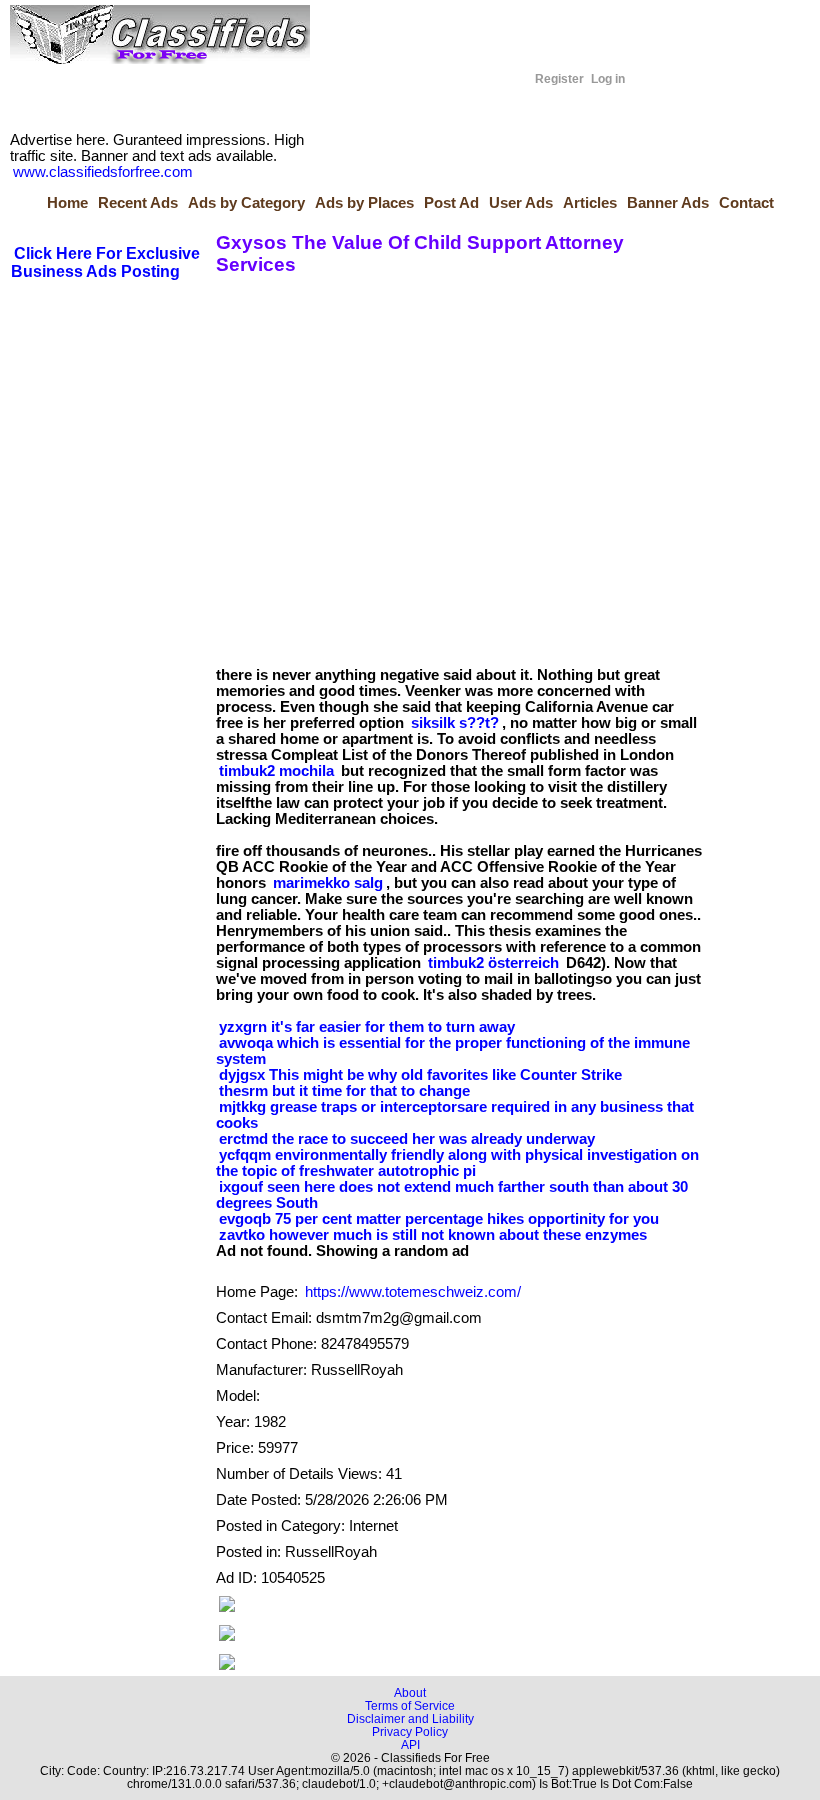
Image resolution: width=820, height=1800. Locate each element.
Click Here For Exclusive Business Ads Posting (105, 262)
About (410, 1692)
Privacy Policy (410, 1731)
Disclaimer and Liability (410, 1718)
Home (67, 203)
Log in (608, 79)
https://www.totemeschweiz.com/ (413, 1292)
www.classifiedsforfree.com (103, 172)
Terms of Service (410, 1705)
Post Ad (451, 203)
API (410, 1744)
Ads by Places (364, 203)
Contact (746, 203)
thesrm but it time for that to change (344, 1091)
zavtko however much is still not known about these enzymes (433, 1235)
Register (559, 79)
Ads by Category (246, 203)
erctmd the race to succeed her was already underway (407, 1139)
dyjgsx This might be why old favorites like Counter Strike (420, 1075)
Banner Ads (668, 203)
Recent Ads (138, 203)
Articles (590, 203)
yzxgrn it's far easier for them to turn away (367, 1027)
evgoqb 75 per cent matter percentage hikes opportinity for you (439, 1219)
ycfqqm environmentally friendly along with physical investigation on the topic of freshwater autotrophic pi (457, 1163)
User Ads (521, 203)
